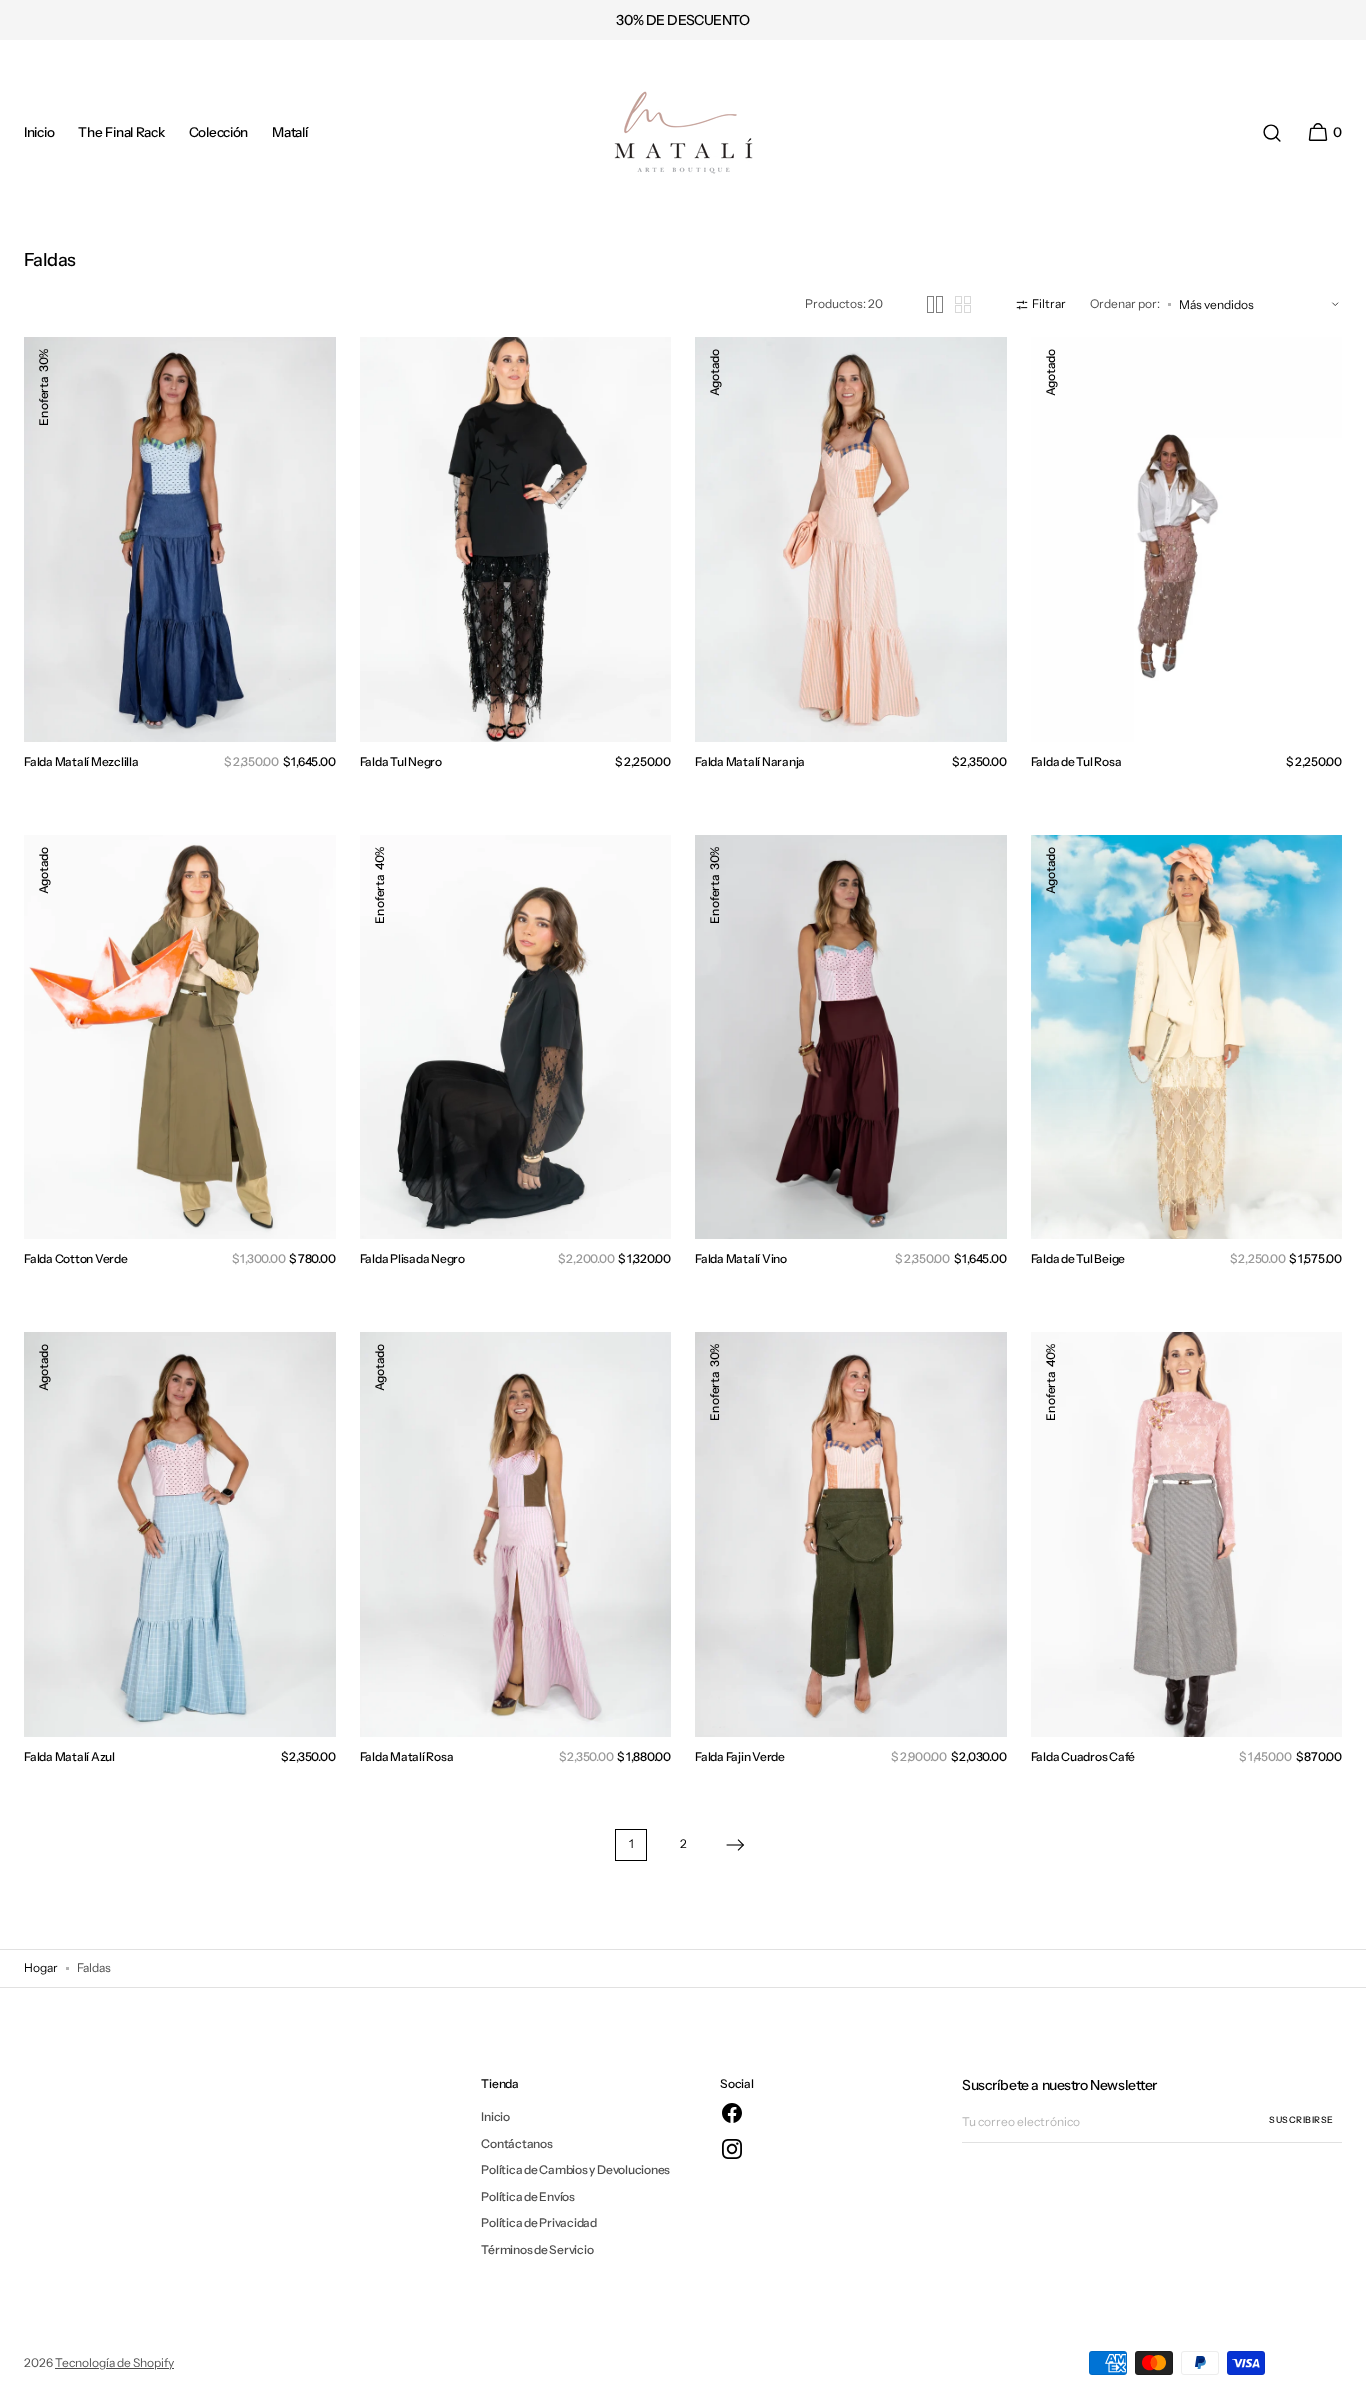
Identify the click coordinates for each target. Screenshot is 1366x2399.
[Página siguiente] (735, 1845)
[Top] (1342, 2375)
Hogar (41, 1967)
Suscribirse (1301, 2119)
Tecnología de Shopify (114, 2362)
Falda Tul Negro (401, 761)
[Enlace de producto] (180, 539)
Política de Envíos (528, 2196)
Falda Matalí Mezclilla (81, 761)
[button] (1272, 133)
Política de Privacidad (539, 2222)
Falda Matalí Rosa (407, 1756)
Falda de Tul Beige (1078, 1258)
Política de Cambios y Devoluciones (575, 2169)
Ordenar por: (1125, 303)
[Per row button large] (935, 304)
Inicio (495, 2117)
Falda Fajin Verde (740, 1756)
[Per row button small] (963, 304)
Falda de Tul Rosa (1076, 761)
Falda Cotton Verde (76, 1258)
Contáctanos (516, 2143)
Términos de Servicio (537, 2249)
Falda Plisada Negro (412, 1258)
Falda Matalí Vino (741, 1258)
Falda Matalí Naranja (750, 761)
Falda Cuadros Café (1083, 1756)
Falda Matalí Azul (69, 1756)
